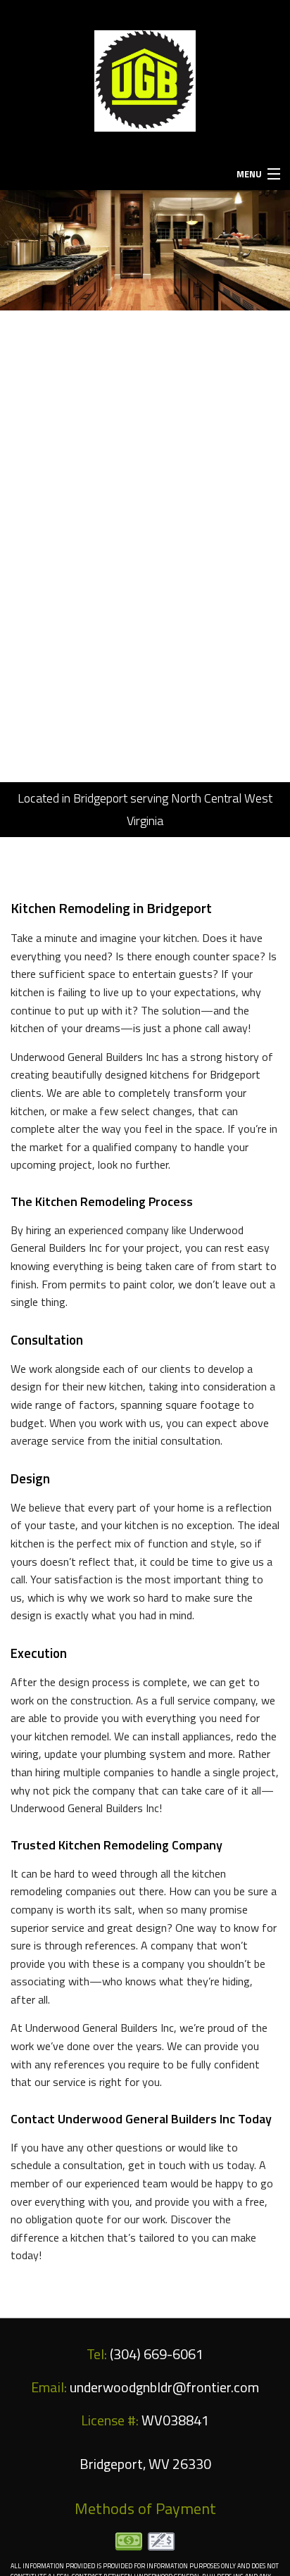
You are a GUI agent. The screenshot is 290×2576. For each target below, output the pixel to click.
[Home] (145, 80)
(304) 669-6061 (145, 15)
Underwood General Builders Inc (140, 147)
